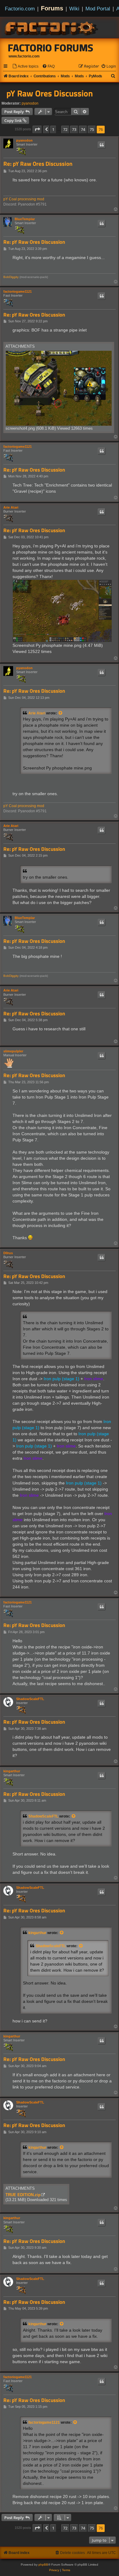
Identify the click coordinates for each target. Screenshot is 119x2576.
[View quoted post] (61, 713)
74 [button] (83, 129)
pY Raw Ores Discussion (50, 93)
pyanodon (30, 103)
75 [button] (92, 129)
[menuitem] (25, 67)
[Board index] (52, 28)
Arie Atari (11, 507)
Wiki (74, 9)
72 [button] (65, 129)
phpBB (43, 2565)
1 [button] (53, 129)
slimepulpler (13, 1051)
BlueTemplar (25, 219)
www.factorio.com (24, 56)
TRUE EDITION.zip (23, 2195)
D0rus (8, 1253)
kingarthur (12, 1771)
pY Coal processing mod (24, 199)
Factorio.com (20, 9)
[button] (37, 129)
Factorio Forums (51, 48)
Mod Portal (98, 9)
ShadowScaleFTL (30, 1699)
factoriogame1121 (18, 291)
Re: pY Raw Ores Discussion (38, 164)
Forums (52, 8)
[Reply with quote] (102, 145)
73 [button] (74, 129)
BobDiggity (11, 277)
